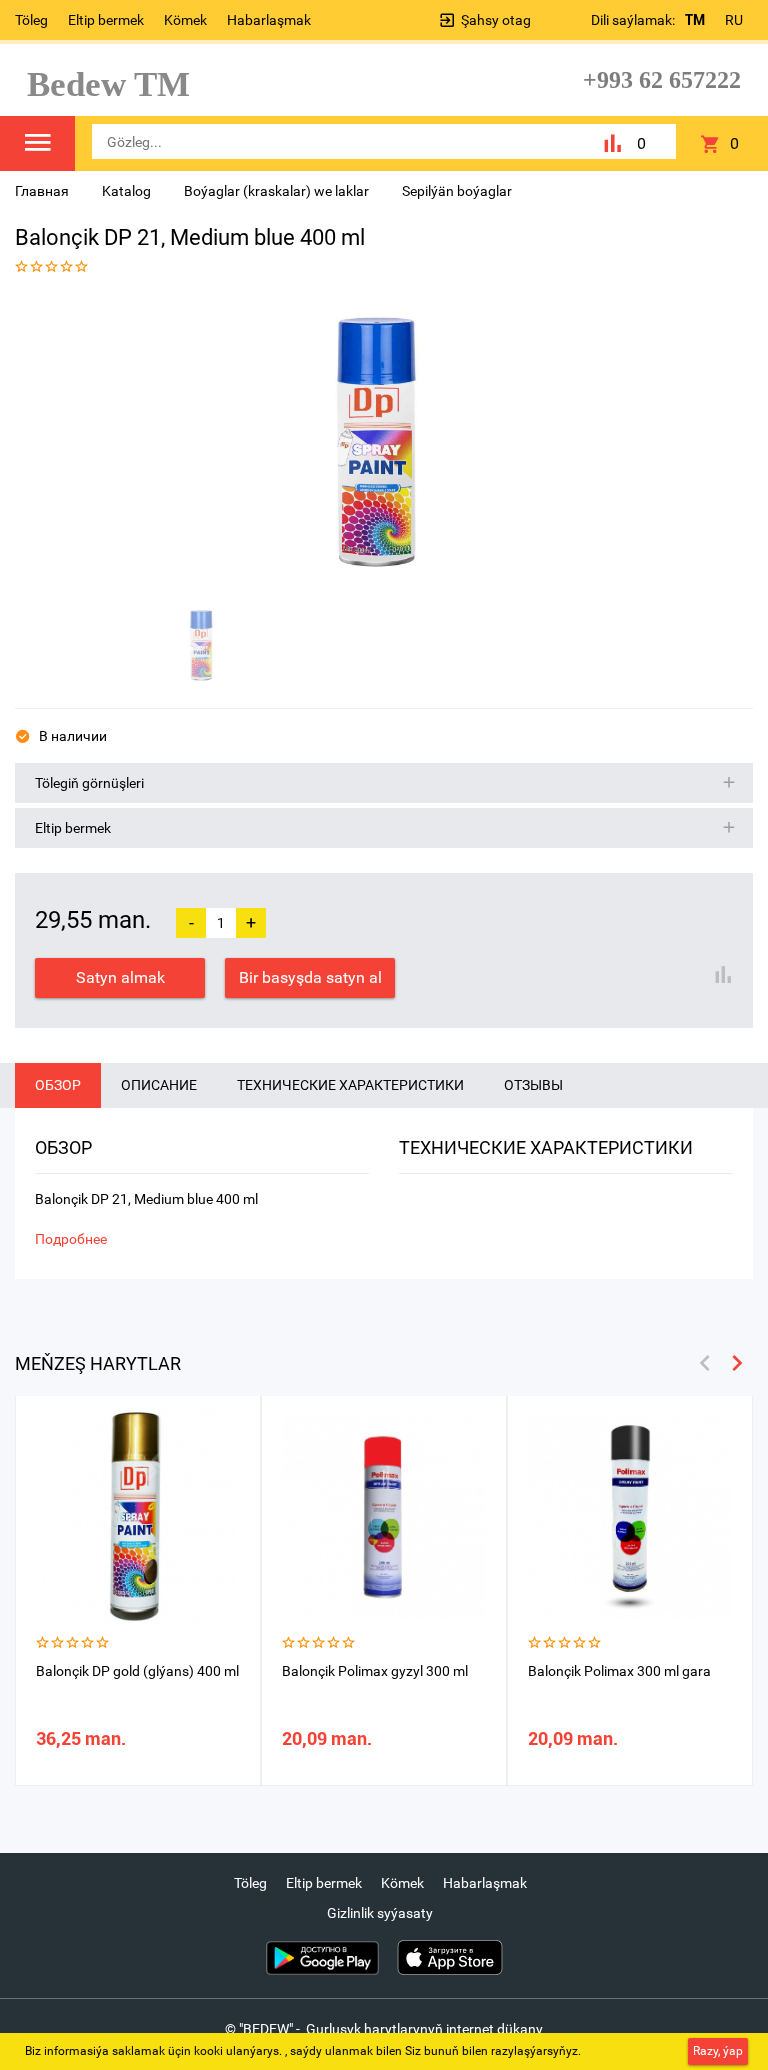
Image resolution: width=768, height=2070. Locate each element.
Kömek (185, 20)
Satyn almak (120, 977)
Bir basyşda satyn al (310, 977)
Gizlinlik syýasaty (380, 1913)
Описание (159, 1085)
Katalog (126, 191)
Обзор (58, 1085)
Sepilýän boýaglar (457, 191)
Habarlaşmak (269, 20)
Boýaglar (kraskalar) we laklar (276, 191)
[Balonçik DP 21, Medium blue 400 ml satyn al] (377, 443)
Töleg (31, 20)
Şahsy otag (496, 20)
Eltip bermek (106, 20)
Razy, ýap (718, 2051)
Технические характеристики (350, 1085)
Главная (42, 191)
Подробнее (71, 1239)
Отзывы (533, 1085)
